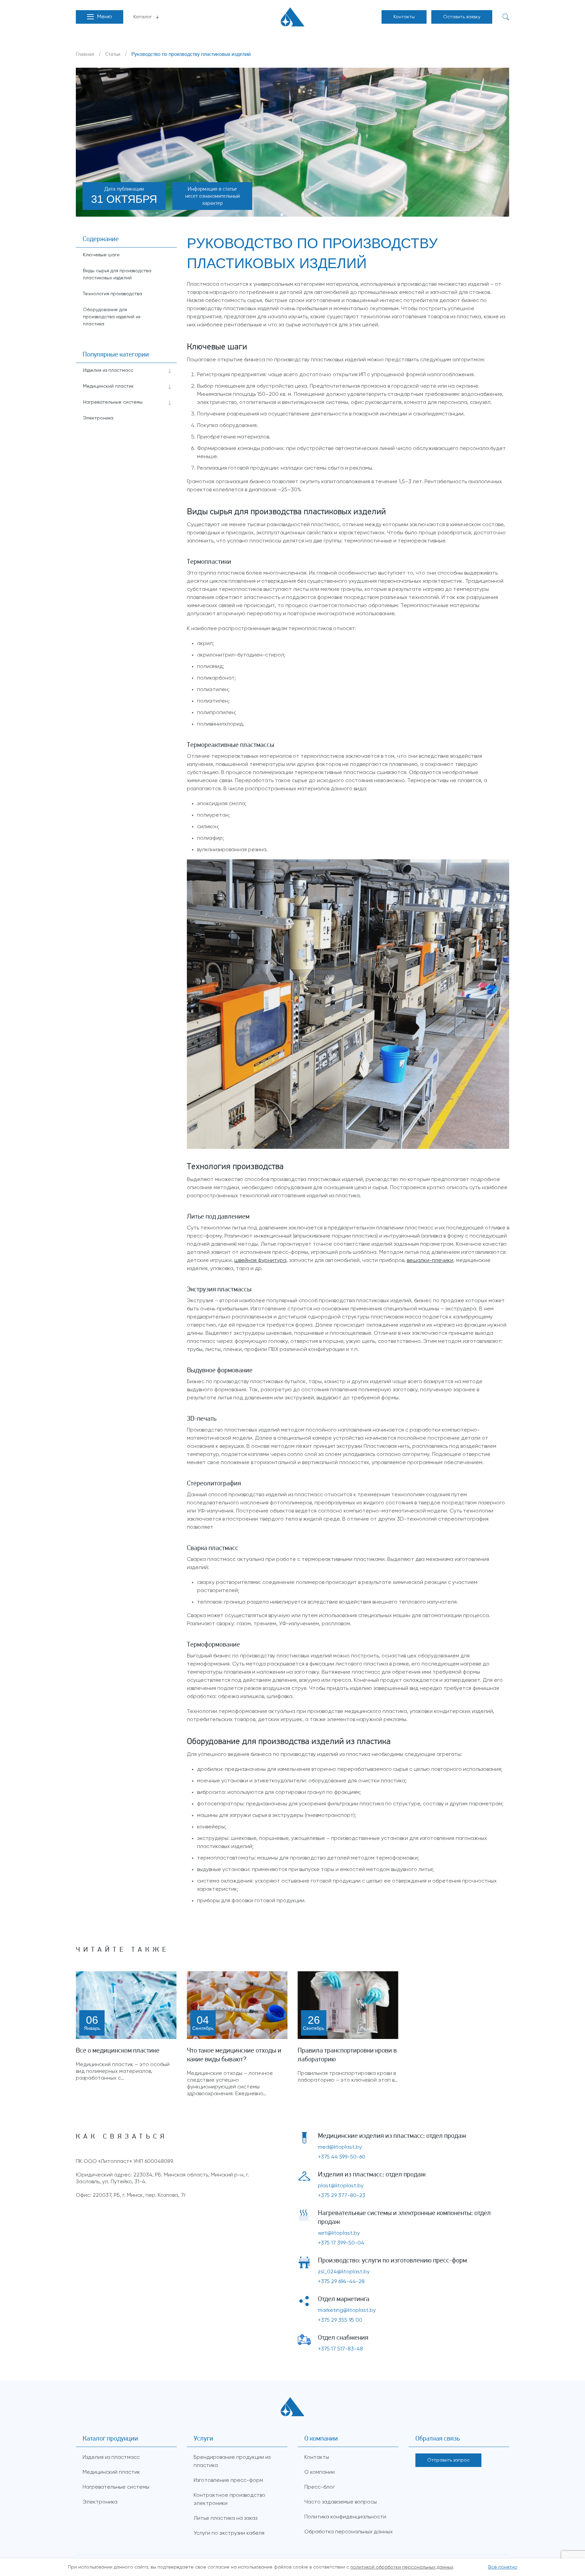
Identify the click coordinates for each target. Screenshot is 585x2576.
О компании (320, 2472)
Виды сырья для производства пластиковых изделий (117, 274)
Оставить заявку (462, 17)
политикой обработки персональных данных (402, 2567)
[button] (100, 17)
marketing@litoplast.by (347, 2311)
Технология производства (113, 294)
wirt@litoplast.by (339, 2233)
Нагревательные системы (113, 402)
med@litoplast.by (340, 2147)
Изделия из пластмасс (108, 370)
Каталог (143, 17)
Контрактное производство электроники (230, 2499)
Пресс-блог (320, 2487)
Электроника (98, 418)
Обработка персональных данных (349, 2532)
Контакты (404, 17)
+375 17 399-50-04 (341, 2243)
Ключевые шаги (101, 255)
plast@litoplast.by (341, 2186)
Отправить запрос (448, 2460)
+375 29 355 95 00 (340, 2320)
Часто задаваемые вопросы (341, 2502)
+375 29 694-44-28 (341, 2282)
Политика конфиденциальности (345, 2517)
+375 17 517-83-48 (340, 2349)
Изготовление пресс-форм (228, 2481)
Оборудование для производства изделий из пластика (112, 317)
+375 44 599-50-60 (342, 2157)
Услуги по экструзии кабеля (229, 2533)
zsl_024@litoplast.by (344, 2272)
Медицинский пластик (108, 386)
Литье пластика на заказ (225, 2518)
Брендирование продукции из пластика (232, 2462)
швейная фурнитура (260, 1261)
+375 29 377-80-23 (342, 2196)
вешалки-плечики (430, 1261)
